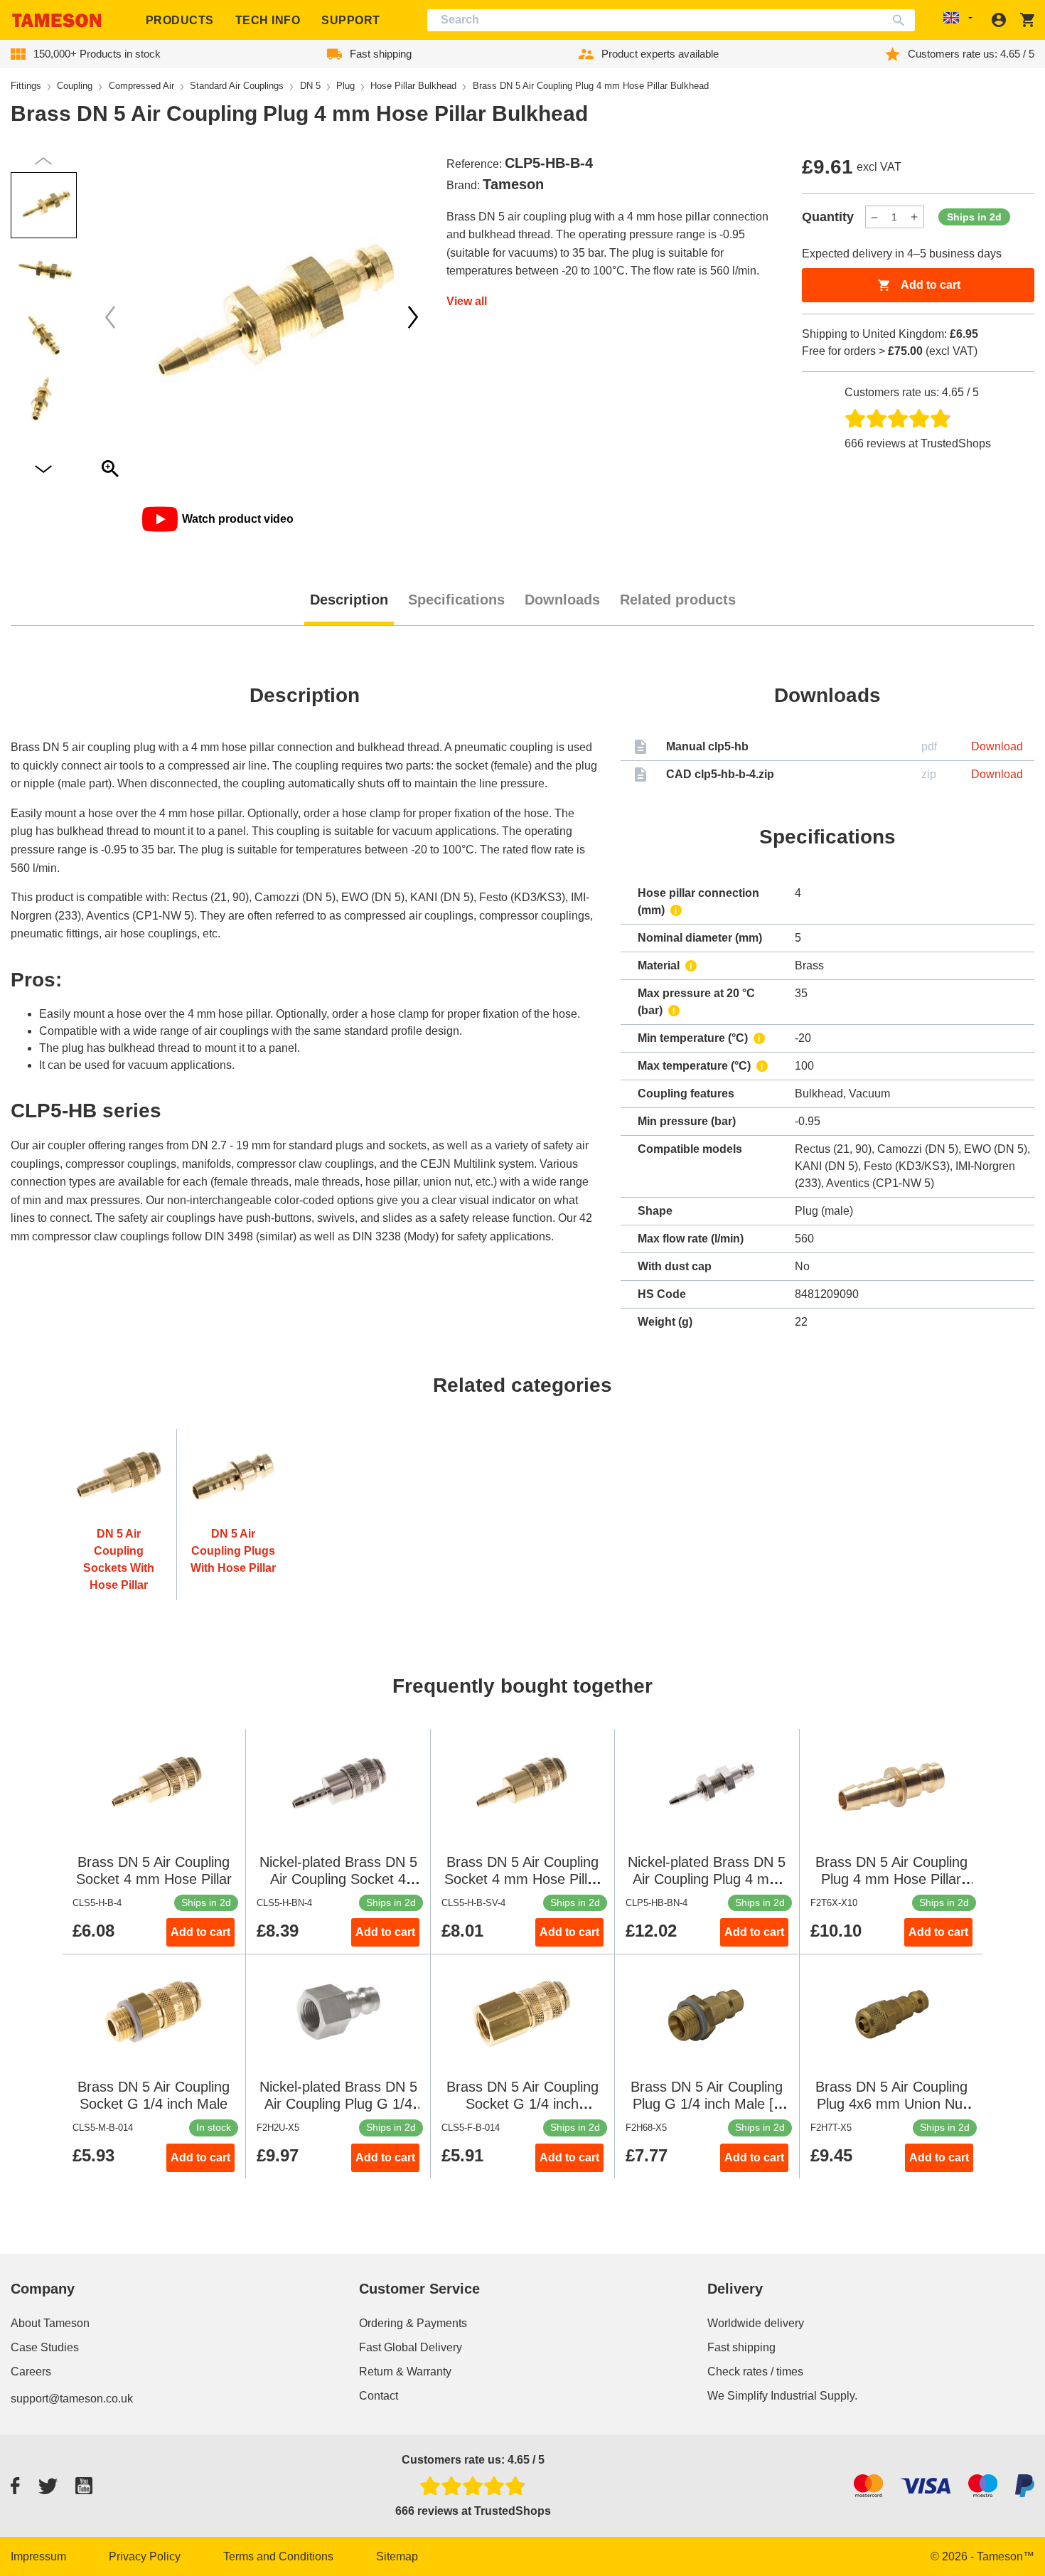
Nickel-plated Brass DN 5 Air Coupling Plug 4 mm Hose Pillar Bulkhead (707, 1879)
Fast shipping (741, 2347)
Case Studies (45, 2347)
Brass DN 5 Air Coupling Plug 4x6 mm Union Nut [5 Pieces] (891, 2104)
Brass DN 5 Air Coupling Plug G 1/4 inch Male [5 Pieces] (707, 2104)
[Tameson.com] (57, 20)
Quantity (828, 217)
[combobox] (671, 20)
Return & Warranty (405, 2372)
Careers (31, 2372)
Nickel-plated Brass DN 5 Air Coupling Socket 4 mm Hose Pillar (338, 1879)
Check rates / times (755, 2372)
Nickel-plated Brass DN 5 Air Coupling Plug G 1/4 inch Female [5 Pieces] (338, 2104)
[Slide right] (110, 317)
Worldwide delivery (756, 2323)
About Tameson (50, 2323)
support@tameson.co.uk (72, 2399)
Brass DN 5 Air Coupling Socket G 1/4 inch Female (522, 2104)
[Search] (902, 20)
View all (467, 301)
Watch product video (238, 519)
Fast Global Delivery (411, 2347)
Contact (379, 2396)
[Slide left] (413, 317)
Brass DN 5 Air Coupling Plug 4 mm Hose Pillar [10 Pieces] (891, 1879)
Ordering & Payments (413, 2323)
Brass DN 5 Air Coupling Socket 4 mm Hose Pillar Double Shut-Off (522, 1879)
